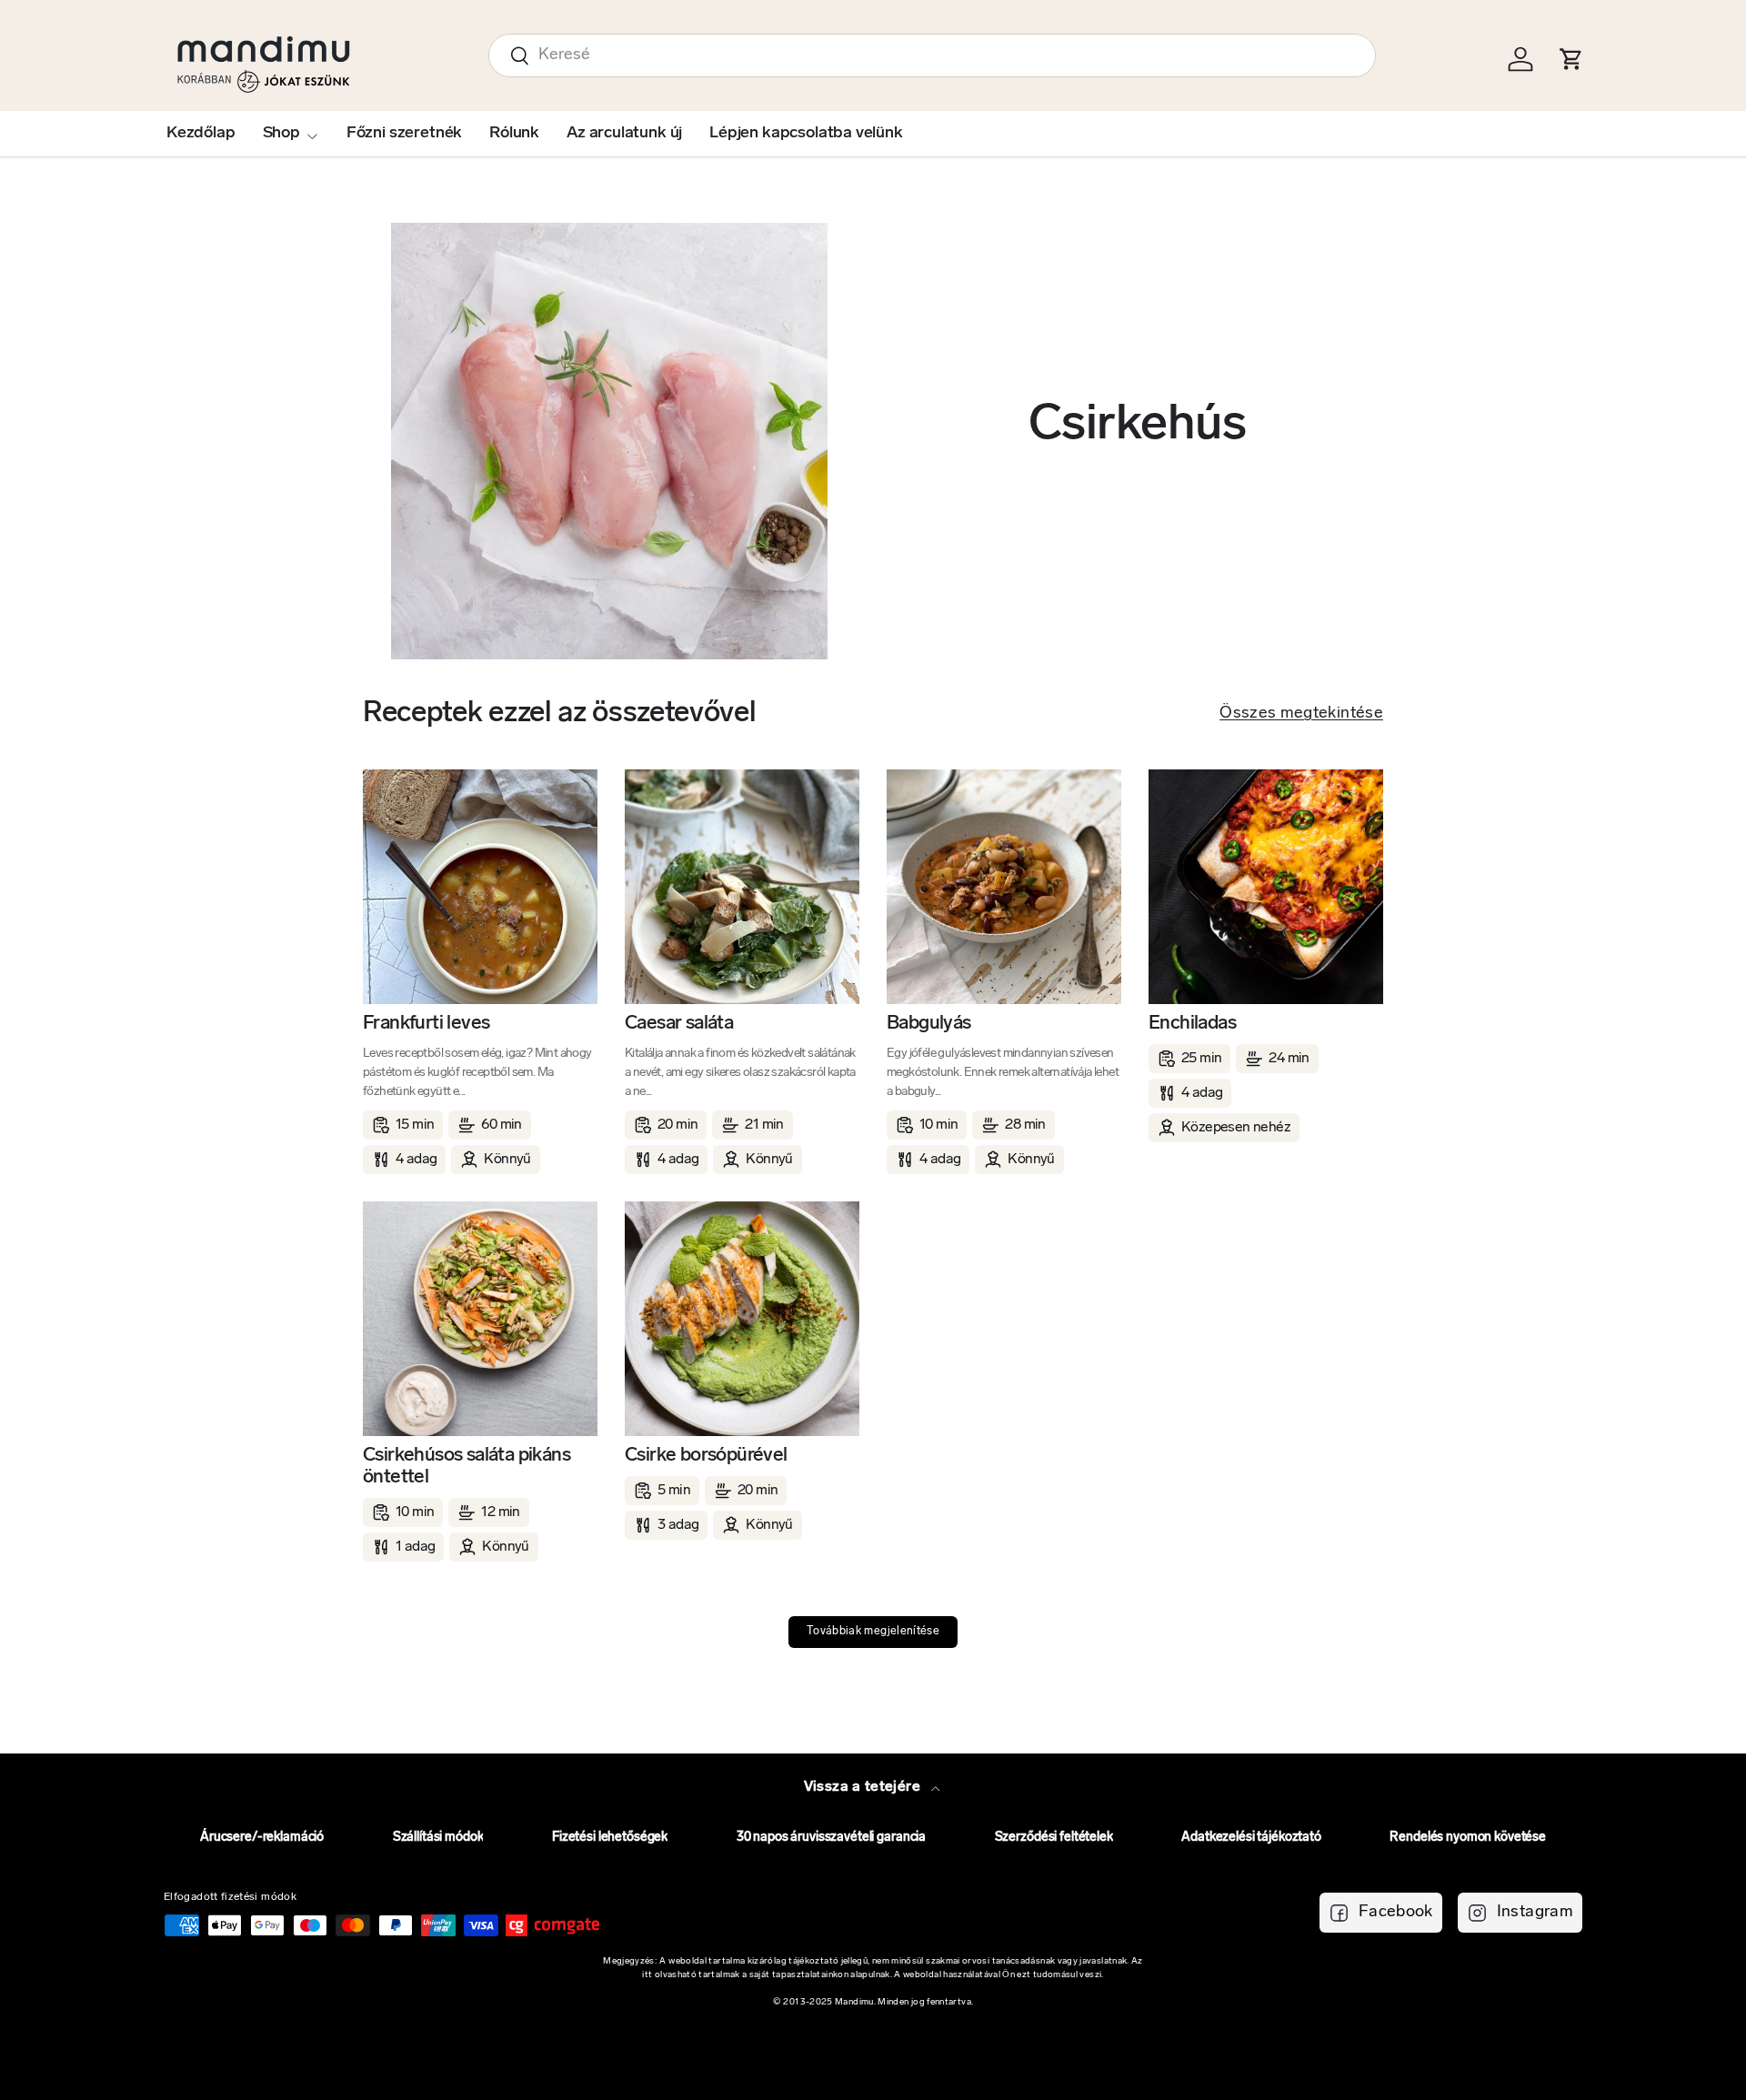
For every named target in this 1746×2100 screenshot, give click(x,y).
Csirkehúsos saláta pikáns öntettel (467, 1467)
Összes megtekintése (1301, 714)
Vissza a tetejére (864, 1787)
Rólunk (514, 134)
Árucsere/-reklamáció (262, 1838)
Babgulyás (929, 1024)
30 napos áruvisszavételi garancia (831, 1838)
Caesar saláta (679, 1024)
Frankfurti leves (426, 1024)
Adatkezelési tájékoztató (1251, 1838)
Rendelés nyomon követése (1468, 1838)
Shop (281, 134)
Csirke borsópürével (706, 1456)
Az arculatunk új (624, 134)
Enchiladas (1192, 1024)
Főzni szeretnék (404, 134)
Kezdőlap (201, 134)
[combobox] (932, 55)
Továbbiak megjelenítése (873, 1632)
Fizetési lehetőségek (610, 1838)
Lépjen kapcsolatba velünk (806, 134)
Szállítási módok (438, 1838)
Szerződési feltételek (1054, 1838)
